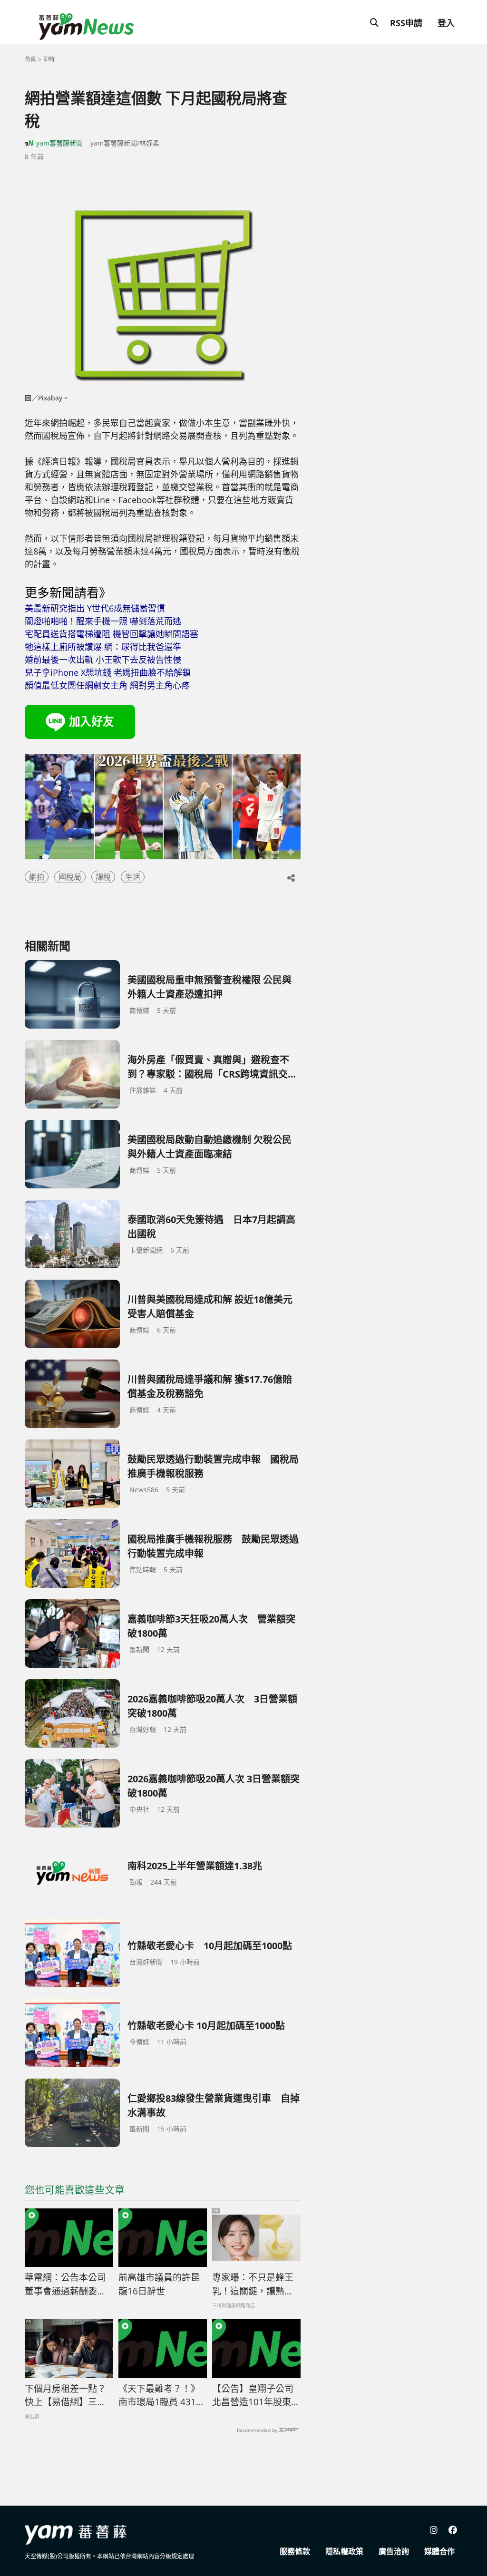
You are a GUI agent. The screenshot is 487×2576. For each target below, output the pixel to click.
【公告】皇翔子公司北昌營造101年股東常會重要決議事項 (256, 2396)
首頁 (30, 59)
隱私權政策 (344, 2551)
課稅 (103, 877)
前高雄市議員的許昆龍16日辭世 (159, 2284)
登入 (446, 23)
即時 (49, 59)
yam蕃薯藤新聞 (59, 143)
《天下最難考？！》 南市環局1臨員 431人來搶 (162, 2396)
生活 (133, 877)
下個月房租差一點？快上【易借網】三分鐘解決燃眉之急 (65, 2396)
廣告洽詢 (394, 2551)
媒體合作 (439, 2551)
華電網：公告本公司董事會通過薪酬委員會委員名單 (65, 2284)
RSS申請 (406, 23)
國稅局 (70, 877)
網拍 (37, 877)
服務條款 (295, 2551)
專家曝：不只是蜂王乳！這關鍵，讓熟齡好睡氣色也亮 (253, 2284)
